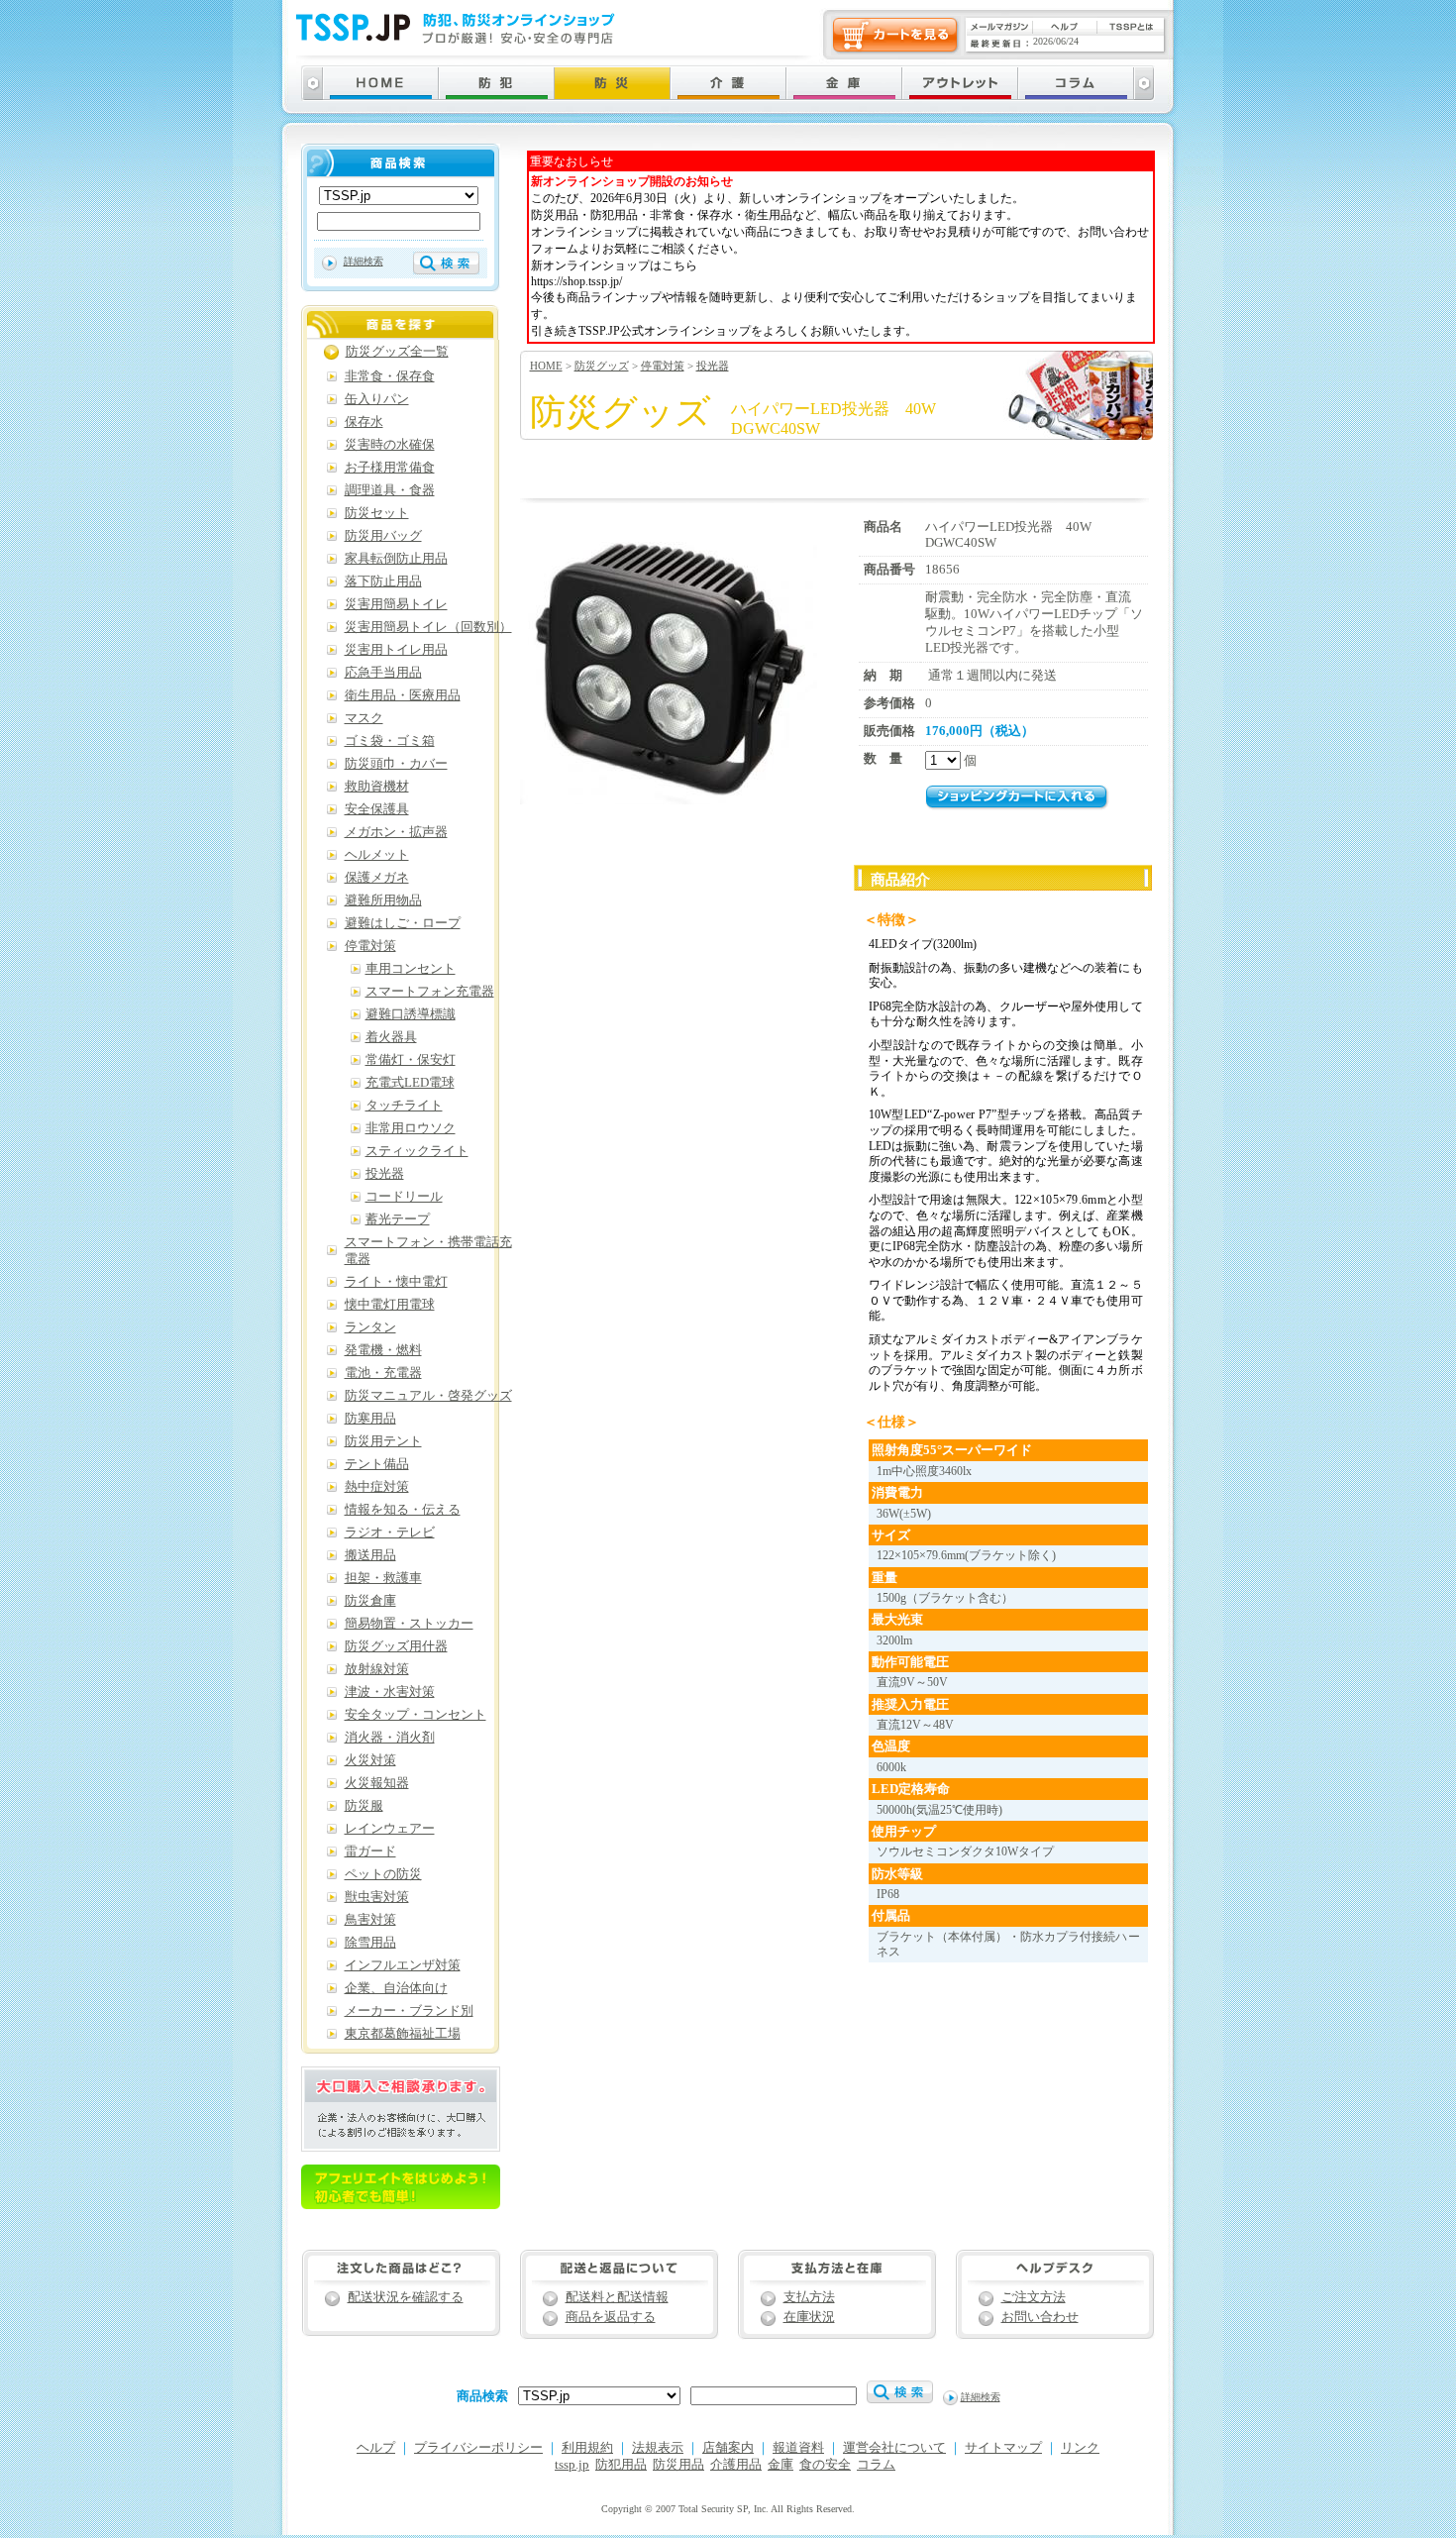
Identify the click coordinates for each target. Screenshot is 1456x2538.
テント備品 (377, 1464)
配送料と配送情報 (617, 2297)
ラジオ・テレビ (390, 1533)
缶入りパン (377, 399)
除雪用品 (370, 1943)
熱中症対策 (377, 1487)
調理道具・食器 (390, 490)
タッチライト (404, 1106)
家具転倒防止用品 (396, 559)
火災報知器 (377, 1783)
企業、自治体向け (396, 1988)
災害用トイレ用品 (396, 650)
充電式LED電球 (410, 1083)
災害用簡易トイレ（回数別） (428, 627)
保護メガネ (377, 878)
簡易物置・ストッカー (409, 1624)
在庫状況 (809, 2317)
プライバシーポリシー (478, 2448)
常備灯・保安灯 (411, 1060)
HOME (546, 366)
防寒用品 (370, 1419)
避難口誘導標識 (411, 1014)
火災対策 (370, 1760)
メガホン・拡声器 (396, 832)
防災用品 (678, 2465)
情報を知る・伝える (403, 1510)
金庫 (780, 2465)
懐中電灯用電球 (390, 1305)
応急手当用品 (383, 673)
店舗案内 (728, 2448)
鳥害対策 (370, 1920)
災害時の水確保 (390, 445)
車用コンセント (411, 969)
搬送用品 (370, 1555)
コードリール (404, 1197)
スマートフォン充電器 (430, 992)
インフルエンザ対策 (403, 1965)
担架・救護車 (383, 1578)
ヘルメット (377, 855)
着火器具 (391, 1037)
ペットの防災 (383, 1874)
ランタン (370, 1327)
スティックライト (417, 1151)
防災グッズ (602, 366)
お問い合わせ (1040, 2317)
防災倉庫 (370, 1601)
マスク (364, 718)
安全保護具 (377, 809)
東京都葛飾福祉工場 (403, 2034)
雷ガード (370, 1851)
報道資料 (798, 2448)
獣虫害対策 (377, 1897)
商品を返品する (611, 2317)
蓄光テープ (398, 1219)
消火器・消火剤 (390, 1738)
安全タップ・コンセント (416, 1715)
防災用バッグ (383, 536)
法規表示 (658, 2448)
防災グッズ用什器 (396, 1646)
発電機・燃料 (383, 1350)
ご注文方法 (1034, 2297)
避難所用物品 (383, 900)
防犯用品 (621, 2465)
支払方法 (809, 2297)
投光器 (713, 366)
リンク (1080, 2448)
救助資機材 (377, 787)
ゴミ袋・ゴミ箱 (390, 741)
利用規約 (587, 2448)
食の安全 (825, 2465)
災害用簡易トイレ (396, 604)
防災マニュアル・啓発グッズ (428, 1396)
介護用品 (736, 2465)
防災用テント (383, 1441)
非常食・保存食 (390, 376)
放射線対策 (377, 1669)
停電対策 (663, 366)
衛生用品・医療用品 (403, 695)
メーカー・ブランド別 (409, 2011)
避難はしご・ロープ (403, 923)
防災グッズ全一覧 (397, 352)
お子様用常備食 (390, 468)
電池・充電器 (383, 1373)
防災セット (377, 513)
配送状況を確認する (406, 2297)
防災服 (364, 1806)
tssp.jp (572, 2465)
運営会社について (894, 2448)
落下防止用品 (383, 582)
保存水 (364, 422)
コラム (876, 2465)
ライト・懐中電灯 (396, 1282)
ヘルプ (376, 2448)
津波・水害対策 (390, 1692)
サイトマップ (1003, 2448)
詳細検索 (364, 261)
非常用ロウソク (411, 1128)
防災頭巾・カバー (396, 764)
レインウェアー (390, 1829)
